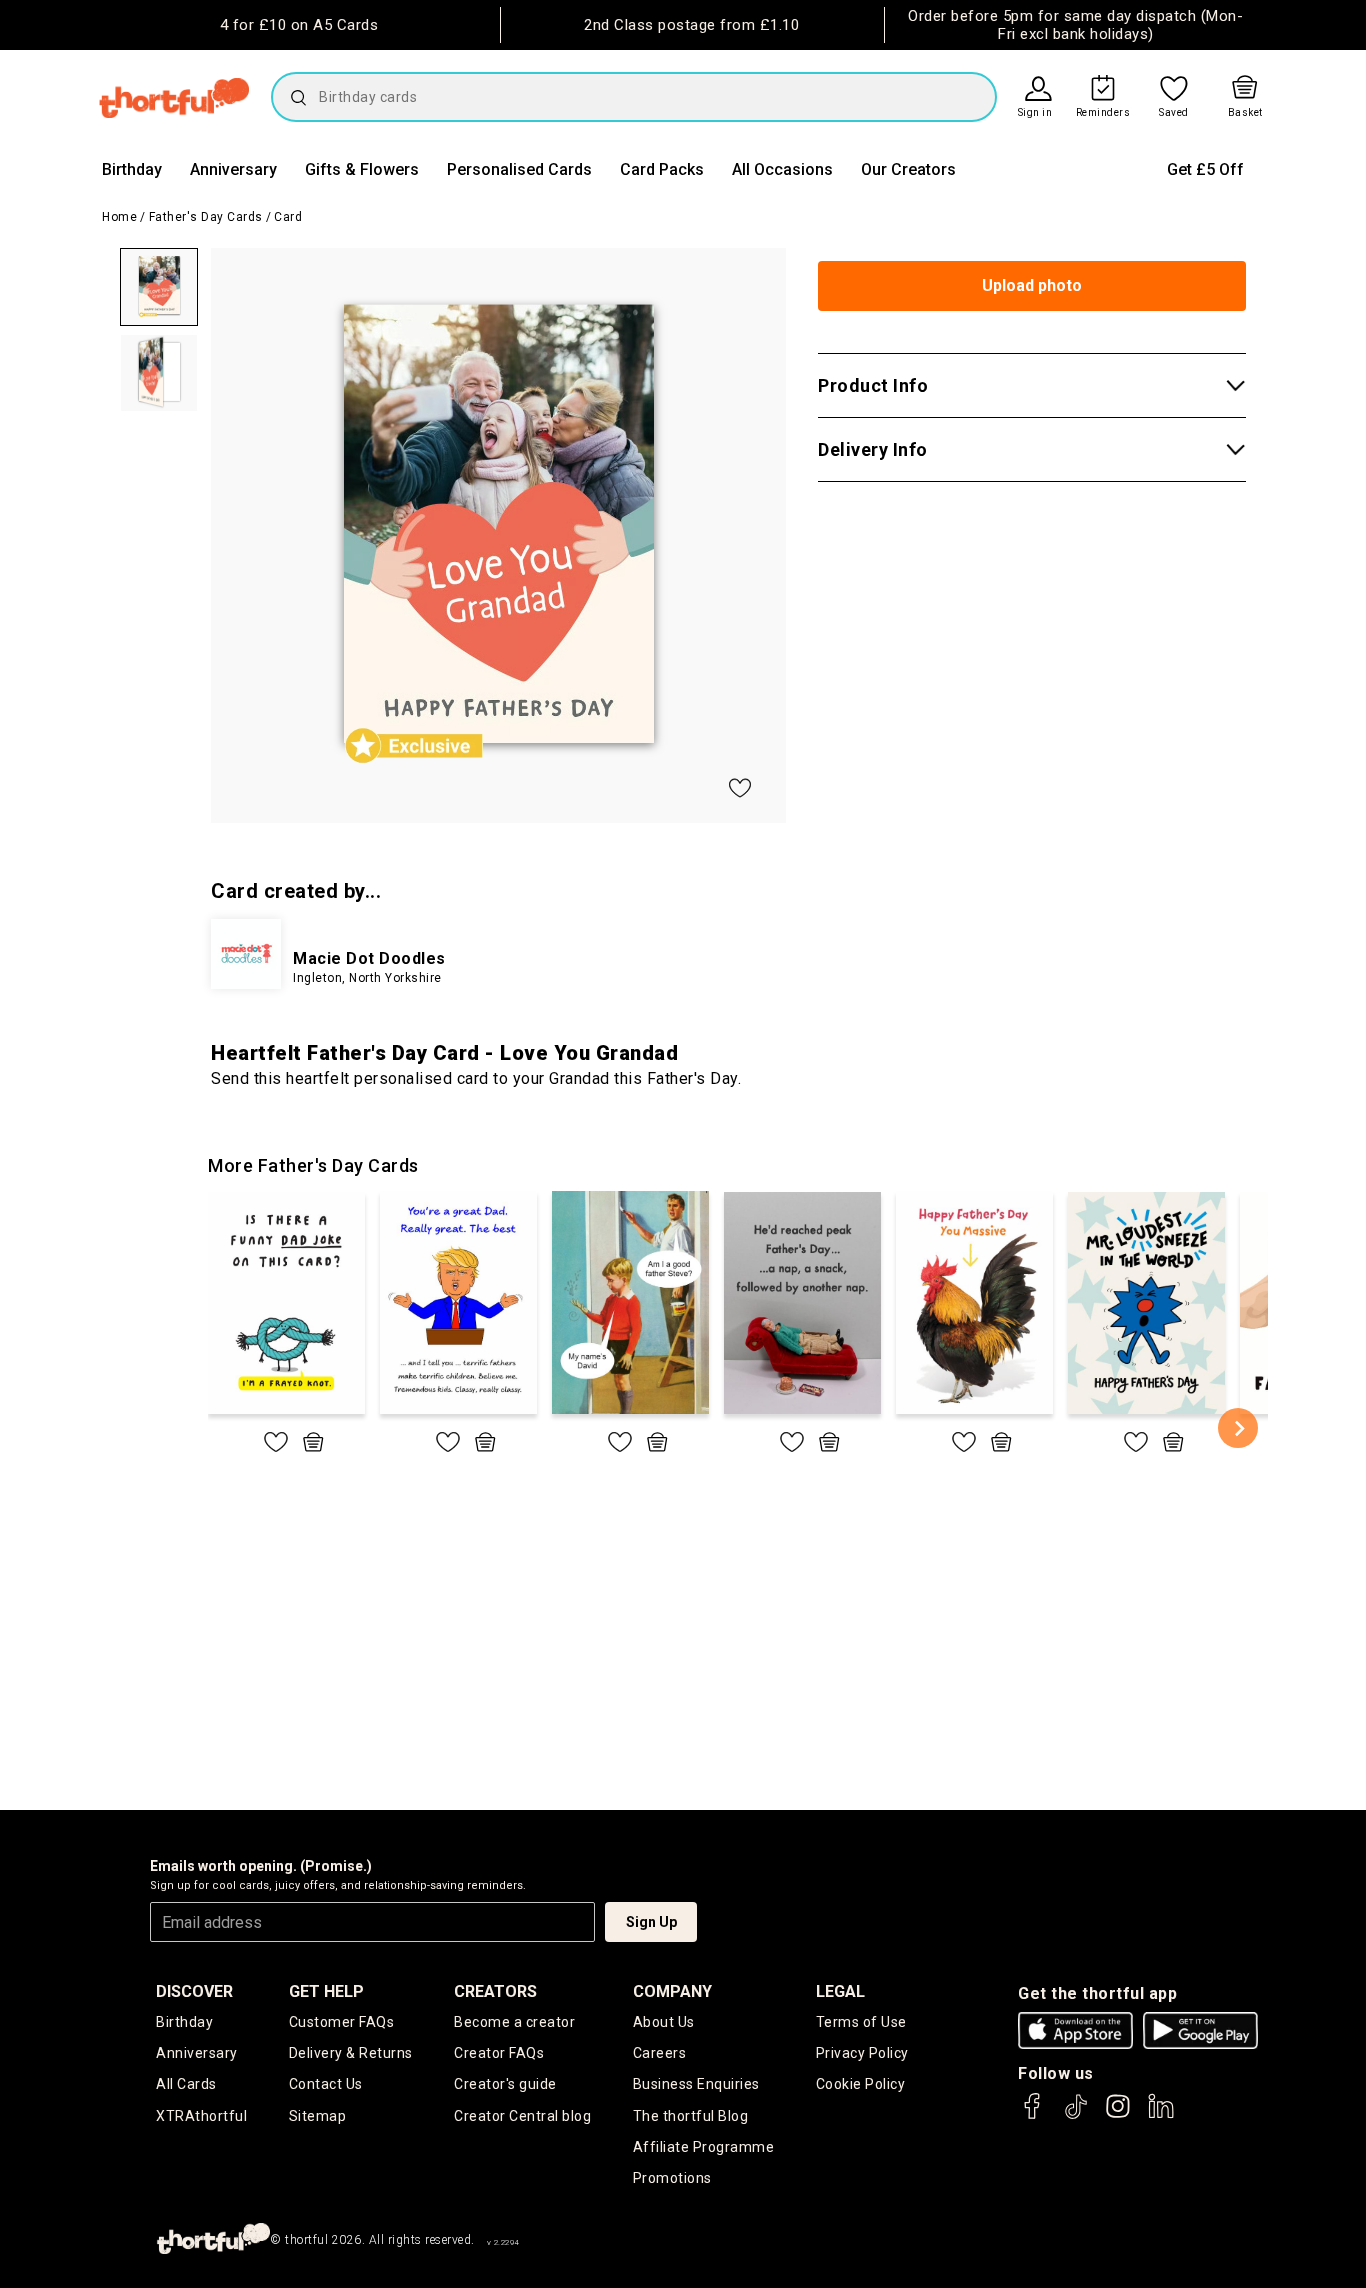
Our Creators (908, 169)
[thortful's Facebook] (1033, 2115)
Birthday (132, 169)
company (672, 1991)
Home (119, 217)
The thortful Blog (691, 2116)
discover (194, 1991)
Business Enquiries (696, 2084)
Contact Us (326, 2084)
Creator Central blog (522, 2116)
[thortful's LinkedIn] (1161, 2115)
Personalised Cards (519, 169)
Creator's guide (505, 2084)
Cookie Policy (861, 2084)
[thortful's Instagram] (1118, 2115)
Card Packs (662, 169)
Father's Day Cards (206, 217)
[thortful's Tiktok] (1076, 2115)
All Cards (186, 2084)
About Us (664, 2022)
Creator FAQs (499, 2053)
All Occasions (782, 169)
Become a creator (514, 2022)
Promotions (672, 2178)
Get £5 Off (1205, 169)
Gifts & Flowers (362, 169)
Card (288, 217)
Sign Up (651, 1922)
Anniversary (233, 169)
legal (840, 1991)
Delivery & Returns (351, 2053)
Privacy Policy (862, 2053)
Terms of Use (861, 2022)
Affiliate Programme (704, 2147)
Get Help (326, 1991)
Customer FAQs (342, 2022)
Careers (660, 2053)
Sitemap (318, 2116)
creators (495, 1991)
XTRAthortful (201, 2116)
